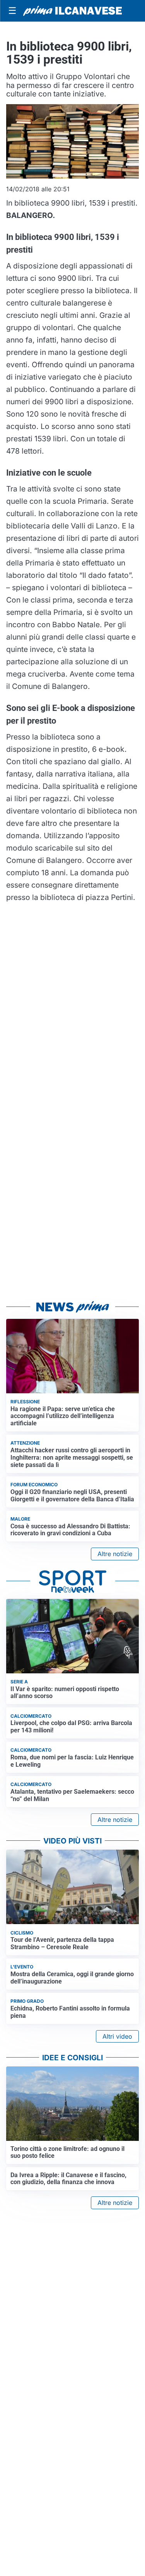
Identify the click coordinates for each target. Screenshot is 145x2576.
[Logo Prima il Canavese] (72, 11)
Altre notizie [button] (115, 1554)
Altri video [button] (117, 2036)
